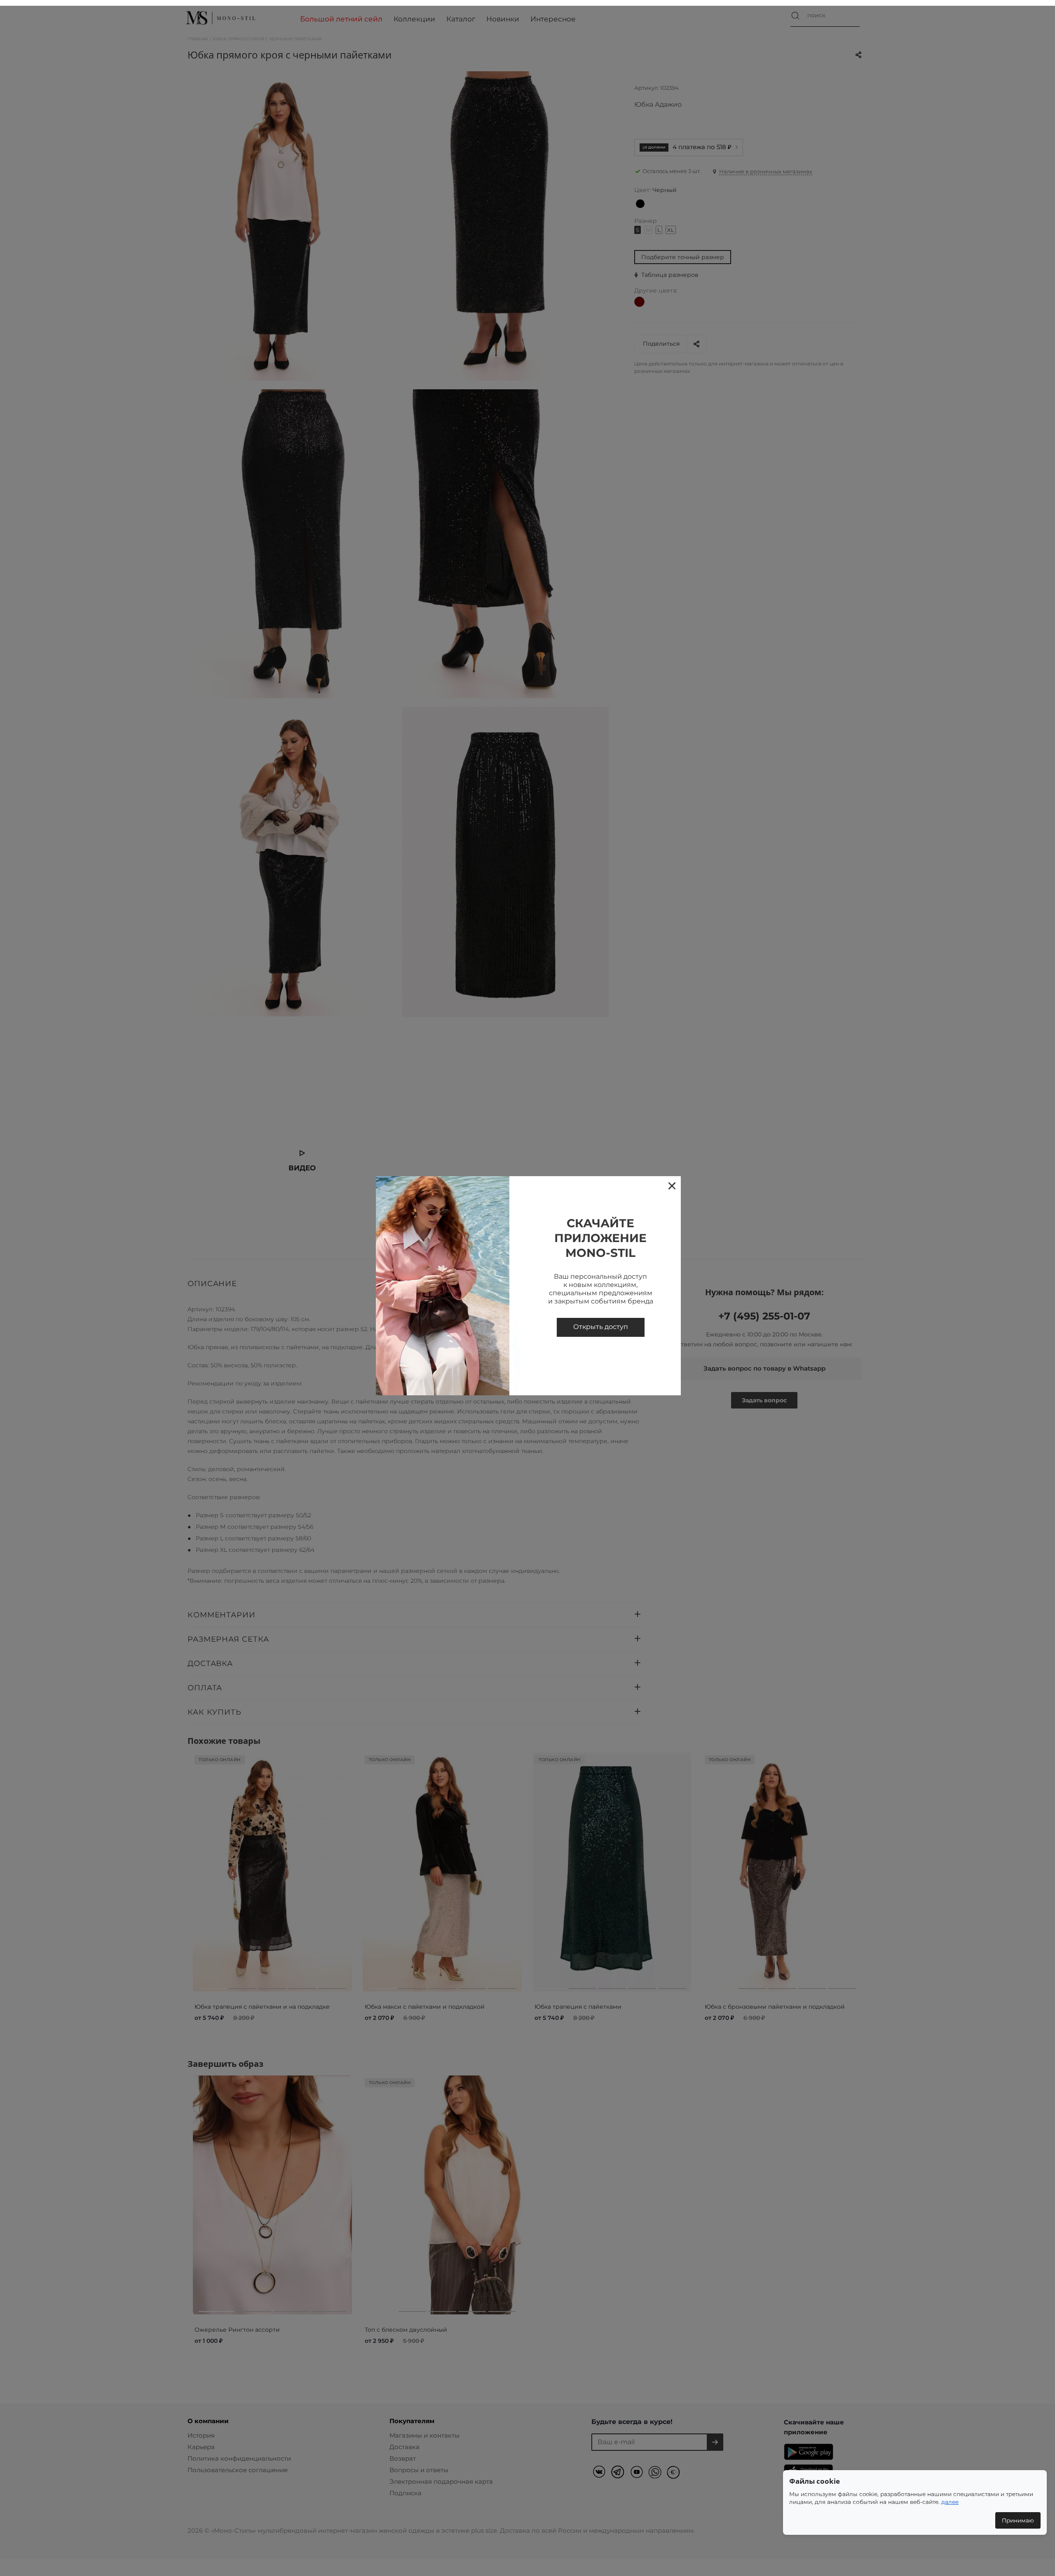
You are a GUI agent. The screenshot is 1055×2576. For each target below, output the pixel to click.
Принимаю (1018, 2520)
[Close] (672, 1185)
